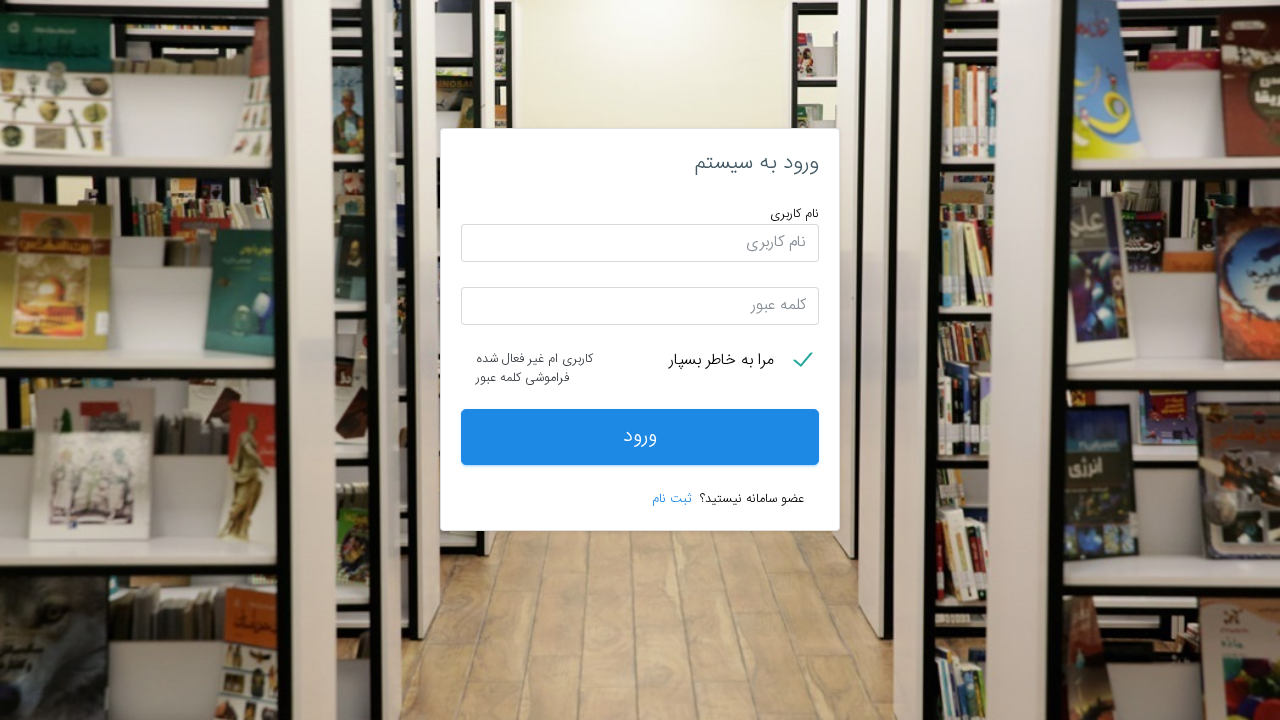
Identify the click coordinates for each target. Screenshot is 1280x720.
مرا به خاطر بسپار (721, 362)
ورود (640, 436)
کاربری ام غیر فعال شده (534, 359)
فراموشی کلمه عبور (522, 378)
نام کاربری (794, 214)
